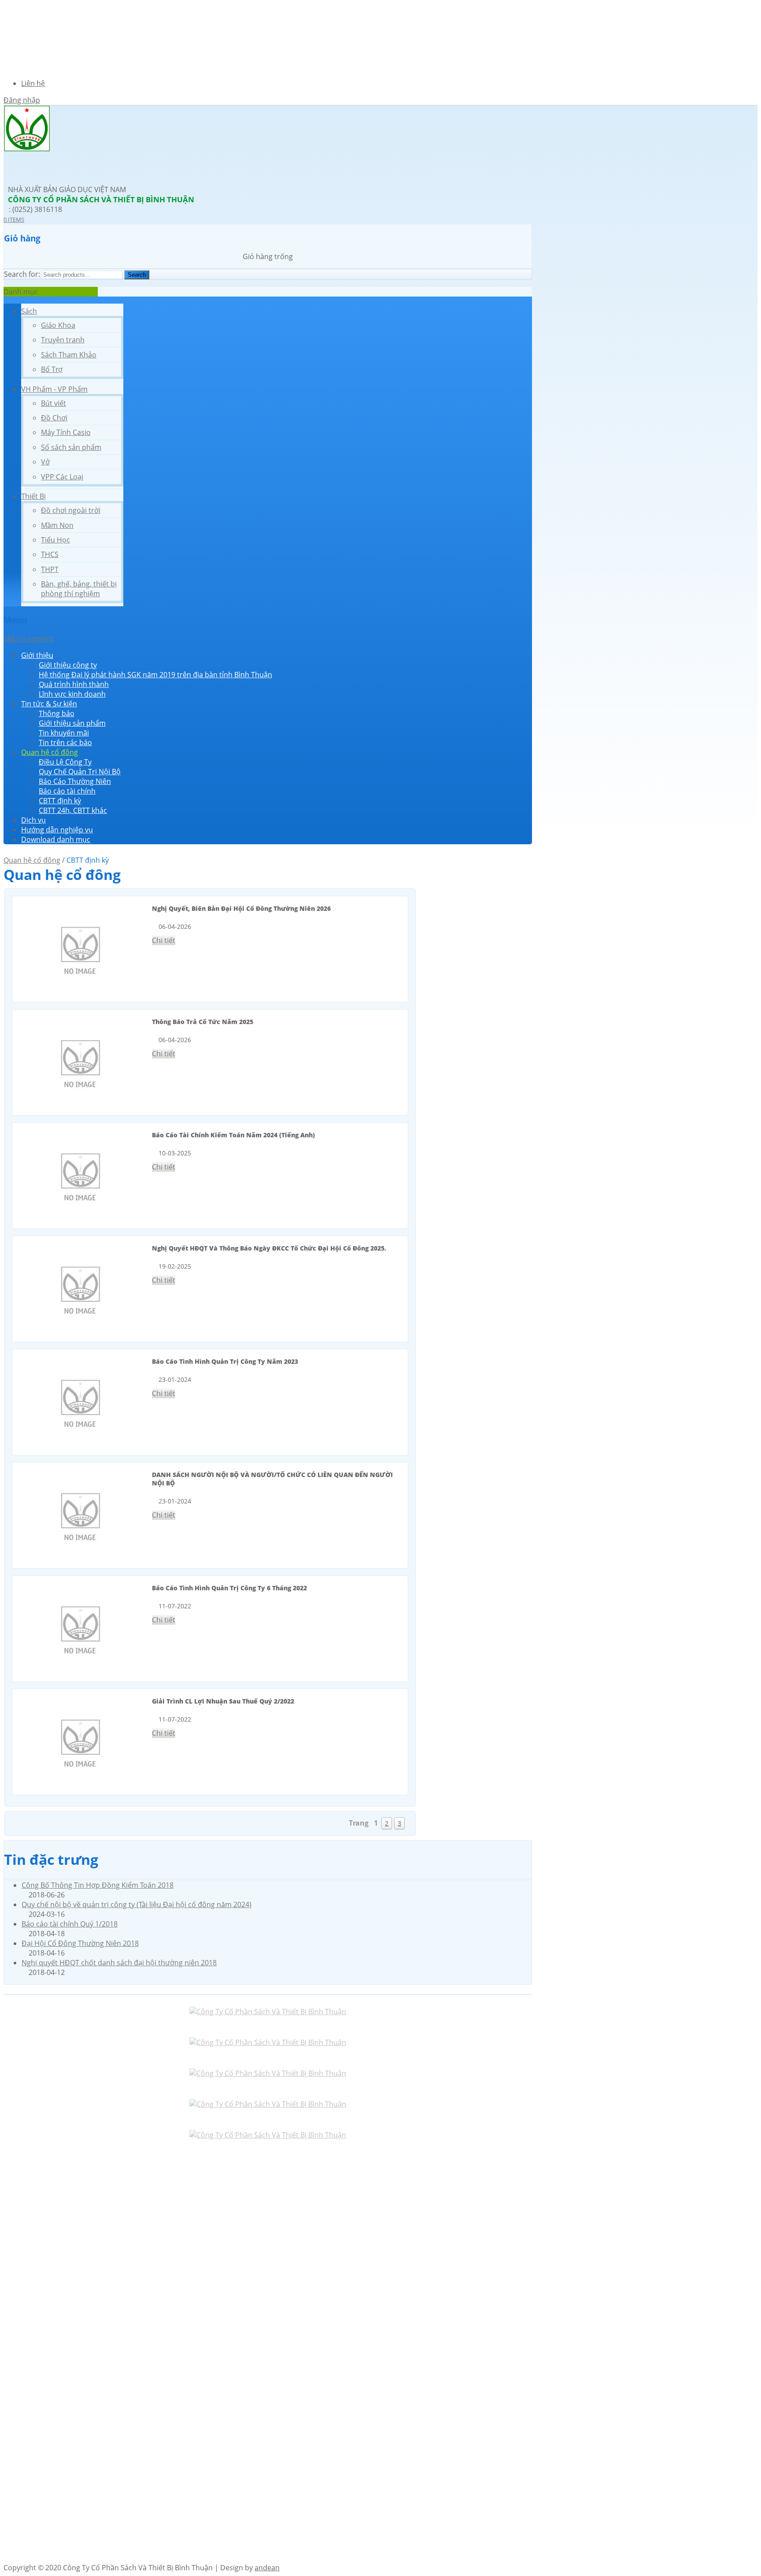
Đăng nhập (22, 100)
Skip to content (29, 638)
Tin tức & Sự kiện (49, 704)
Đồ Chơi (54, 418)
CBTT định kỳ (60, 801)
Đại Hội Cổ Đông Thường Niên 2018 (80, 1943)
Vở (45, 462)
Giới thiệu (37, 655)
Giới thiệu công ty (68, 665)
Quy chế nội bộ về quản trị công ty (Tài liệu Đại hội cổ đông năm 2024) (137, 1904)
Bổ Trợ (52, 369)
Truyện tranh (63, 340)
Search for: (22, 274)
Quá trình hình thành (74, 684)
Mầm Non (57, 525)
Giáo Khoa (58, 325)
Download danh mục (56, 839)
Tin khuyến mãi (64, 733)
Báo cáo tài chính (67, 791)
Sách (29, 311)
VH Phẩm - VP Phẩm (54, 389)
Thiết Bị (33, 496)
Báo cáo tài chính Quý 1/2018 (70, 1924)
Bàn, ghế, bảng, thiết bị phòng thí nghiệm (79, 589)
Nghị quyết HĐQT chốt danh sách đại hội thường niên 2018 (119, 1963)
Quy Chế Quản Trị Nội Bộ (80, 772)
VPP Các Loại (62, 477)
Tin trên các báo (65, 742)
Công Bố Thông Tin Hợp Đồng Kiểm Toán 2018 (98, 1885)
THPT (50, 569)
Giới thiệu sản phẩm (72, 723)
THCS (50, 554)
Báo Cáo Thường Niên (75, 781)
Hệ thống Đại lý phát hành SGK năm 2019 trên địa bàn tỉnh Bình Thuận (155, 675)
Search (137, 275)
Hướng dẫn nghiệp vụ (57, 830)
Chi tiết (164, 940)
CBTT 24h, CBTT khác (73, 810)
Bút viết (54, 403)
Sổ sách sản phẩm (71, 447)
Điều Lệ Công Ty (65, 762)
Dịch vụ (33, 820)
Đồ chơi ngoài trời (71, 510)
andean (267, 2568)
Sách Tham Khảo (69, 355)
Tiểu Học (55, 540)
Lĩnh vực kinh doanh (72, 694)
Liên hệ (33, 83)
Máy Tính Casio (66, 432)
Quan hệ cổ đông (50, 752)
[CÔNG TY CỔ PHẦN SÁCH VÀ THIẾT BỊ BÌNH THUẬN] (27, 149)
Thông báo (57, 713)
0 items (14, 219)
